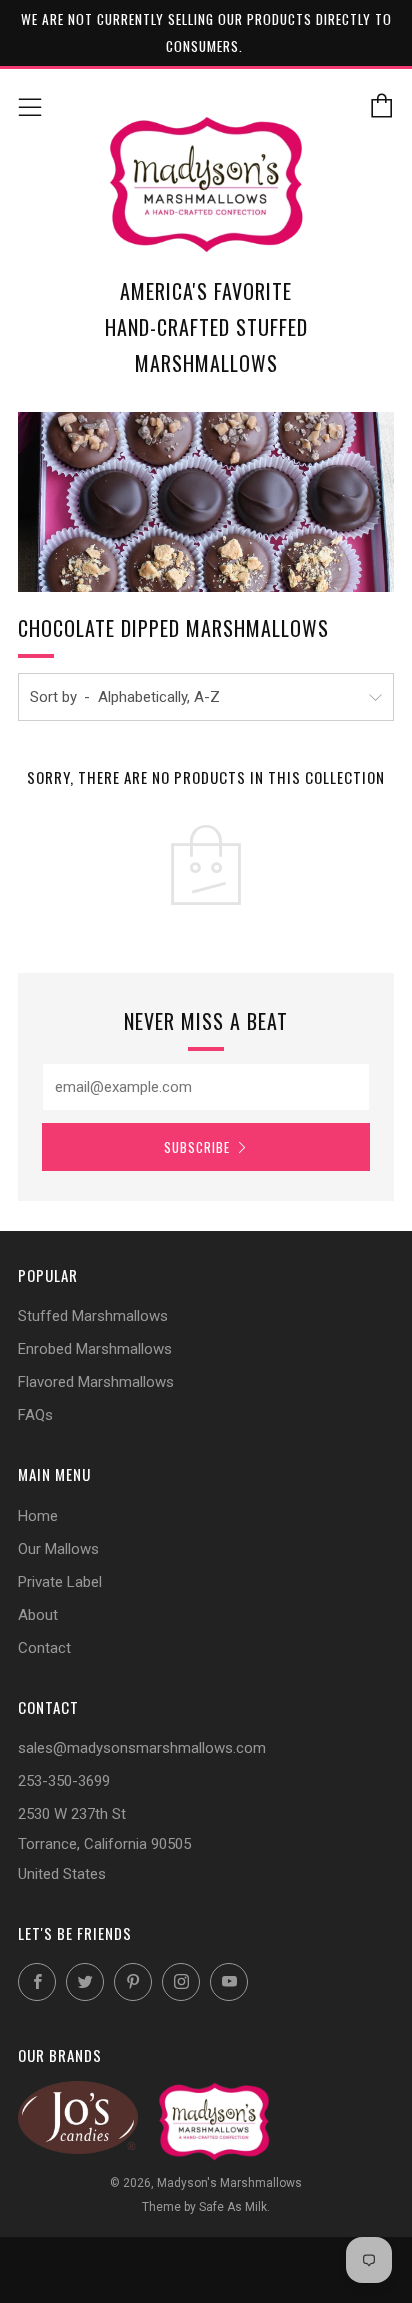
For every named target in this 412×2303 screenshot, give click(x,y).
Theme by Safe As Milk (204, 2207)
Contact (44, 1648)
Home (38, 1516)
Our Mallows (58, 1549)
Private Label (60, 1582)
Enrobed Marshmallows (95, 1349)
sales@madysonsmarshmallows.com (142, 1748)
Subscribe (197, 1147)
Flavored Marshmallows (96, 1382)
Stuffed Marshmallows (93, 1316)
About (38, 1615)
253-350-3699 (64, 1781)
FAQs (35, 1415)
